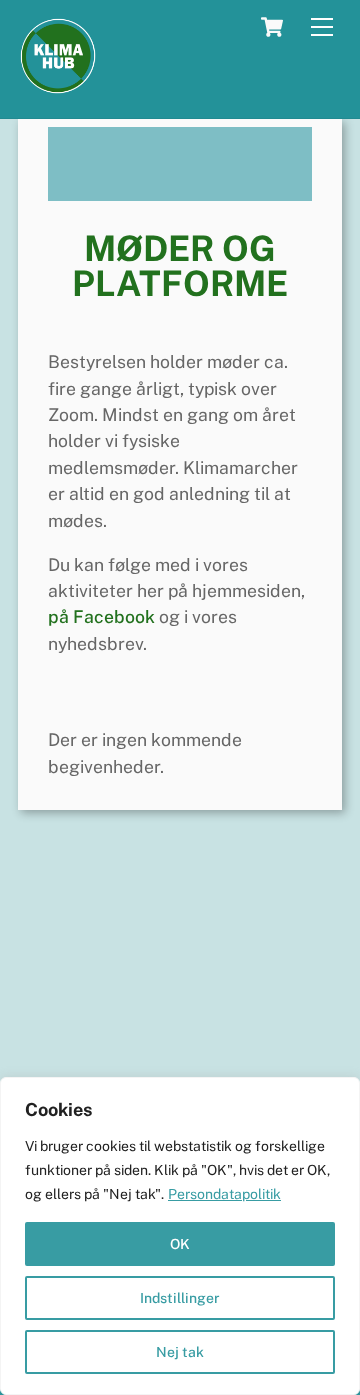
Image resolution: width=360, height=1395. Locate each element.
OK (180, 1244)
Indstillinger (180, 1298)
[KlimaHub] (58, 87)
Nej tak (180, 1352)
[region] (180, 1236)
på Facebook (101, 616)
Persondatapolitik (224, 1194)
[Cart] (272, 27)
